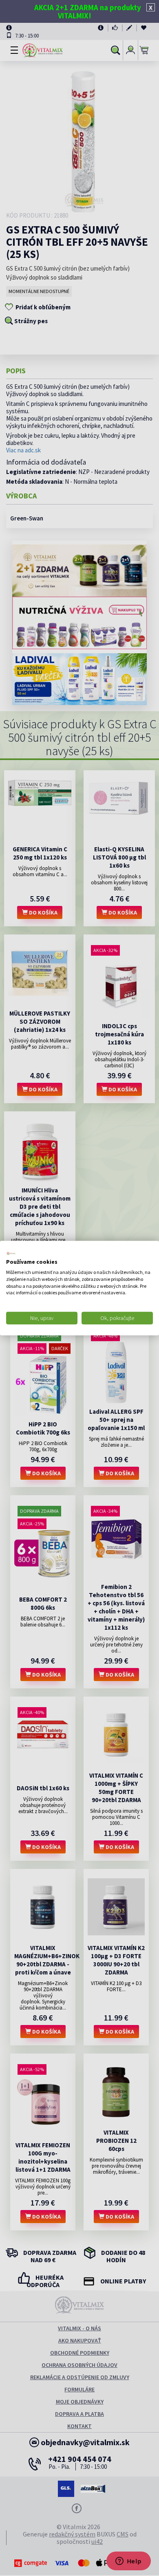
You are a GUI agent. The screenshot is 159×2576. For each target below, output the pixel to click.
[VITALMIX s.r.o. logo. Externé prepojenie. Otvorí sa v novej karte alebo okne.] (11, 1253)
